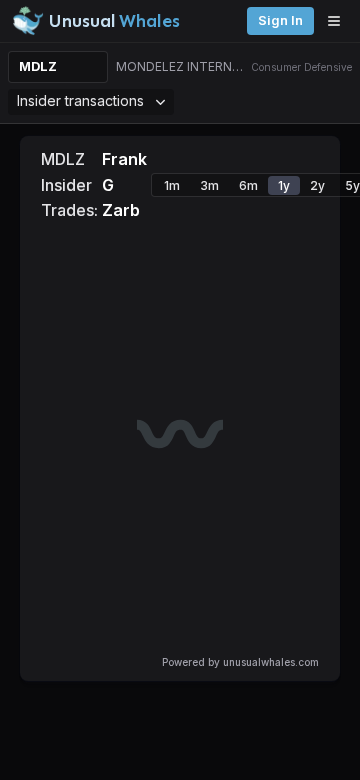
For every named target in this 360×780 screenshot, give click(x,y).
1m (172, 185)
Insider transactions (80, 100)
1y (284, 185)
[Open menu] (339, 21)
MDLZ (38, 66)
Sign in (280, 20)
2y (317, 185)
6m (248, 185)
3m (209, 185)
